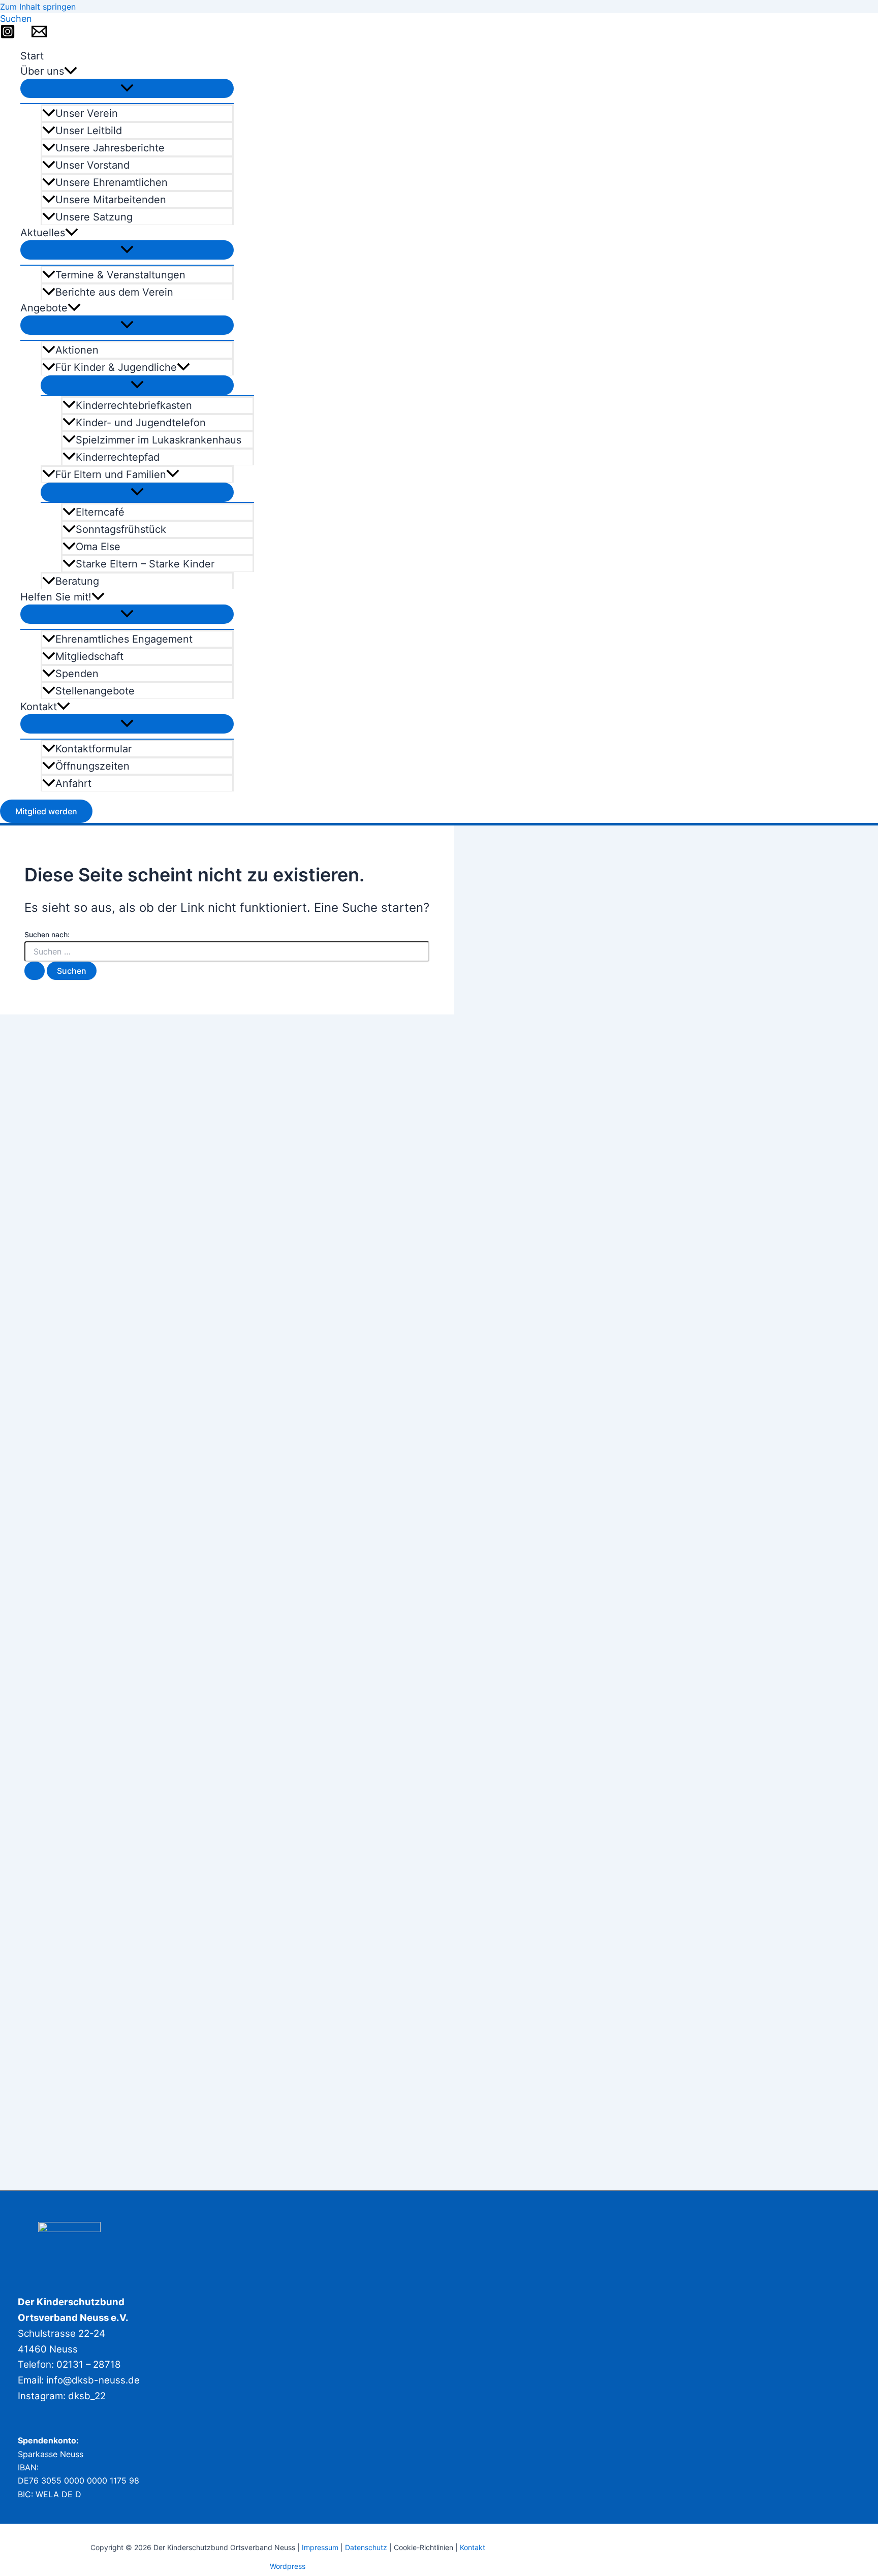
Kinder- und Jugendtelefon (141, 423)
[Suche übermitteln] (35, 971)
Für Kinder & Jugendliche (116, 367)
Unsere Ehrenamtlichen (112, 182)
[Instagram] (8, 36)
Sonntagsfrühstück (121, 529)
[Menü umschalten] (127, 88)
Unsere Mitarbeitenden (111, 200)
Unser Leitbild (89, 131)
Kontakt (39, 707)
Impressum (320, 2547)
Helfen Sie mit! (56, 597)
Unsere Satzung (94, 217)
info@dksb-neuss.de (93, 2380)
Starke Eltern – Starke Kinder (145, 564)
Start (32, 56)
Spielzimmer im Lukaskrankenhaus (159, 440)
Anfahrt (73, 783)
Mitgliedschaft (89, 656)
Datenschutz (367, 2547)
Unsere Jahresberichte (110, 148)
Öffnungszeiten (92, 766)
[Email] (39, 36)
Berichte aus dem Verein (114, 292)
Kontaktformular (93, 749)
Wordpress (288, 2566)
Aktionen (77, 350)
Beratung (77, 581)
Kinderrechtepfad (118, 457)
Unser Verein (87, 113)
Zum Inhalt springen (38, 7)
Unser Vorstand (92, 165)
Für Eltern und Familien (111, 474)
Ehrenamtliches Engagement (124, 639)
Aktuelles (43, 233)
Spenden (77, 674)
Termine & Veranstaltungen (120, 275)
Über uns (42, 71)
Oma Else (98, 547)
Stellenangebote (95, 691)
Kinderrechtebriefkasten (134, 405)
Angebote (44, 308)
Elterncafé (100, 512)
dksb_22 (87, 2396)
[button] (16, 19)
